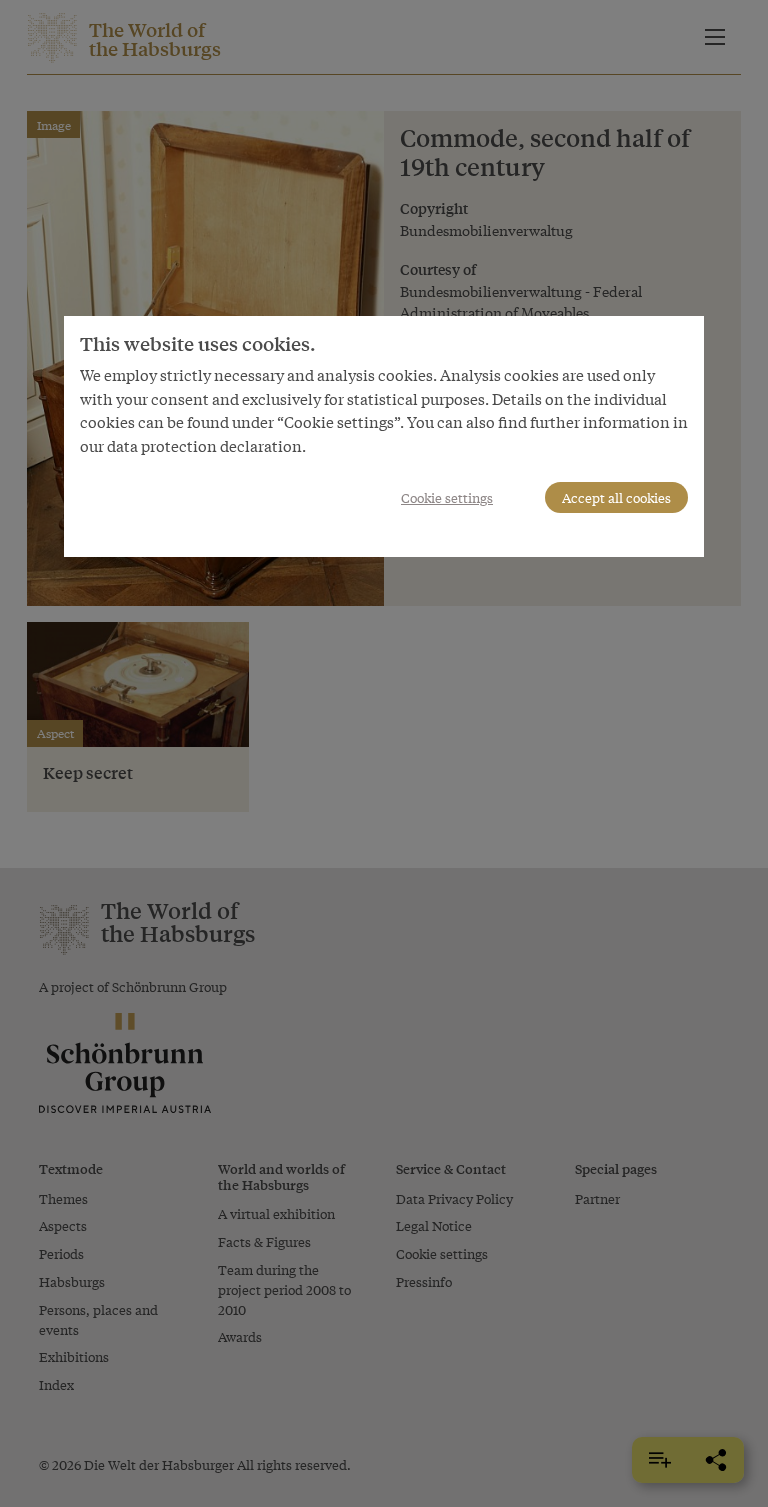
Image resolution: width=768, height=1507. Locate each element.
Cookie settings (447, 497)
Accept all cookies (616, 497)
